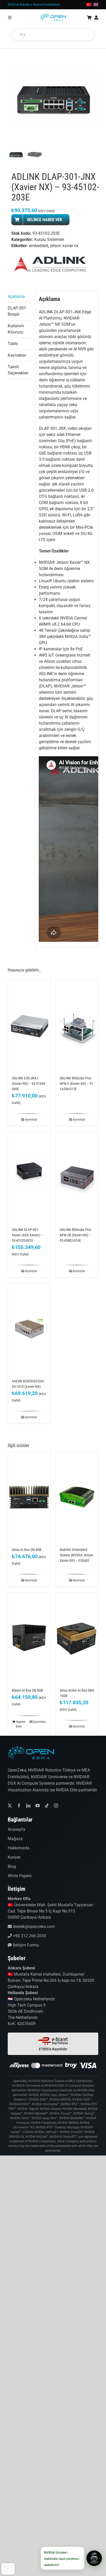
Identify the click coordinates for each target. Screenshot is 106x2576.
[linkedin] (28, 1806)
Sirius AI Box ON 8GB (27, 1550)
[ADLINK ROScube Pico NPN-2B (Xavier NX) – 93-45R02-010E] (77, 1177)
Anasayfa (16, 1829)
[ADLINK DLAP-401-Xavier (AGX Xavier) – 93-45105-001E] (29, 1177)
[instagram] (56, 1806)
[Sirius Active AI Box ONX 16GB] (77, 1638)
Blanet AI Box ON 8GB (27, 1690)
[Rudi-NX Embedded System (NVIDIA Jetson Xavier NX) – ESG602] (77, 1497)
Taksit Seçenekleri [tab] (18, 370)
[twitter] (10, 1806)
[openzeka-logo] (53, 15)
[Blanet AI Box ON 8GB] (29, 1638)
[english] (96, 4)
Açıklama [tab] (16, 296)
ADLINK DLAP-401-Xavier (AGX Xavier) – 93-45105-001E (27, 1235)
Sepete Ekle (21, 1724)
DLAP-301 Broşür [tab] (17, 311)
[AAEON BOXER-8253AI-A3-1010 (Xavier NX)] (29, 1328)
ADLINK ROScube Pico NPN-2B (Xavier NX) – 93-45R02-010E (76, 1235)
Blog (12, 1866)
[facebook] (19, 1806)
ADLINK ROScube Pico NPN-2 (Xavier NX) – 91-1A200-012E (77, 1084)
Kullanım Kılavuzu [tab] (16, 329)
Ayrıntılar (31, 1120)
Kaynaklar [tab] (17, 355)
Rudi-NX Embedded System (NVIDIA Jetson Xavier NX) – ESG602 (76, 1555)
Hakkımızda (19, 1848)
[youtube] (38, 1806)
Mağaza (15, 1839)
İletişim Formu (25, 1945)
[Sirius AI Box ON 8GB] (29, 1497)
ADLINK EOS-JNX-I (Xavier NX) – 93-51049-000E (29, 1084)
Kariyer (14, 1857)
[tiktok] (47, 1806)
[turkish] (89, 4)
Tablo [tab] (13, 344)
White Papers (20, 1876)
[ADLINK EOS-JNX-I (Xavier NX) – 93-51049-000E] (29, 1025)
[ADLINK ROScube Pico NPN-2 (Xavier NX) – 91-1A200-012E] (77, 1025)
